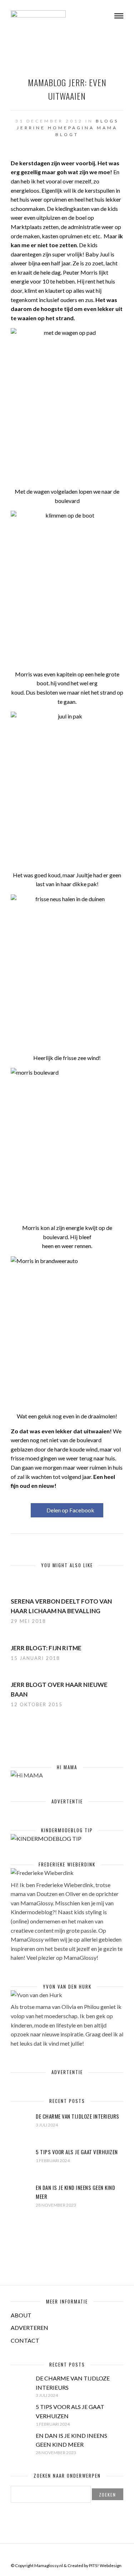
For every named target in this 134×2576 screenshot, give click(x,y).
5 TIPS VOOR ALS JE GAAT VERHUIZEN (77, 2152)
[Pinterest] (72, 2554)
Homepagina (71, 128)
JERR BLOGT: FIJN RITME (46, 1648)
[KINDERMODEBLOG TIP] (46, 1838)
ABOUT (21, 2315)
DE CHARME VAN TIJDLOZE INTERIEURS (78, 2116)
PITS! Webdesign (105, 2565)
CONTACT (25, 2340)
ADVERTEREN (29, 2328)
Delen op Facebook (70, 1510)
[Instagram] (81, 2554)
